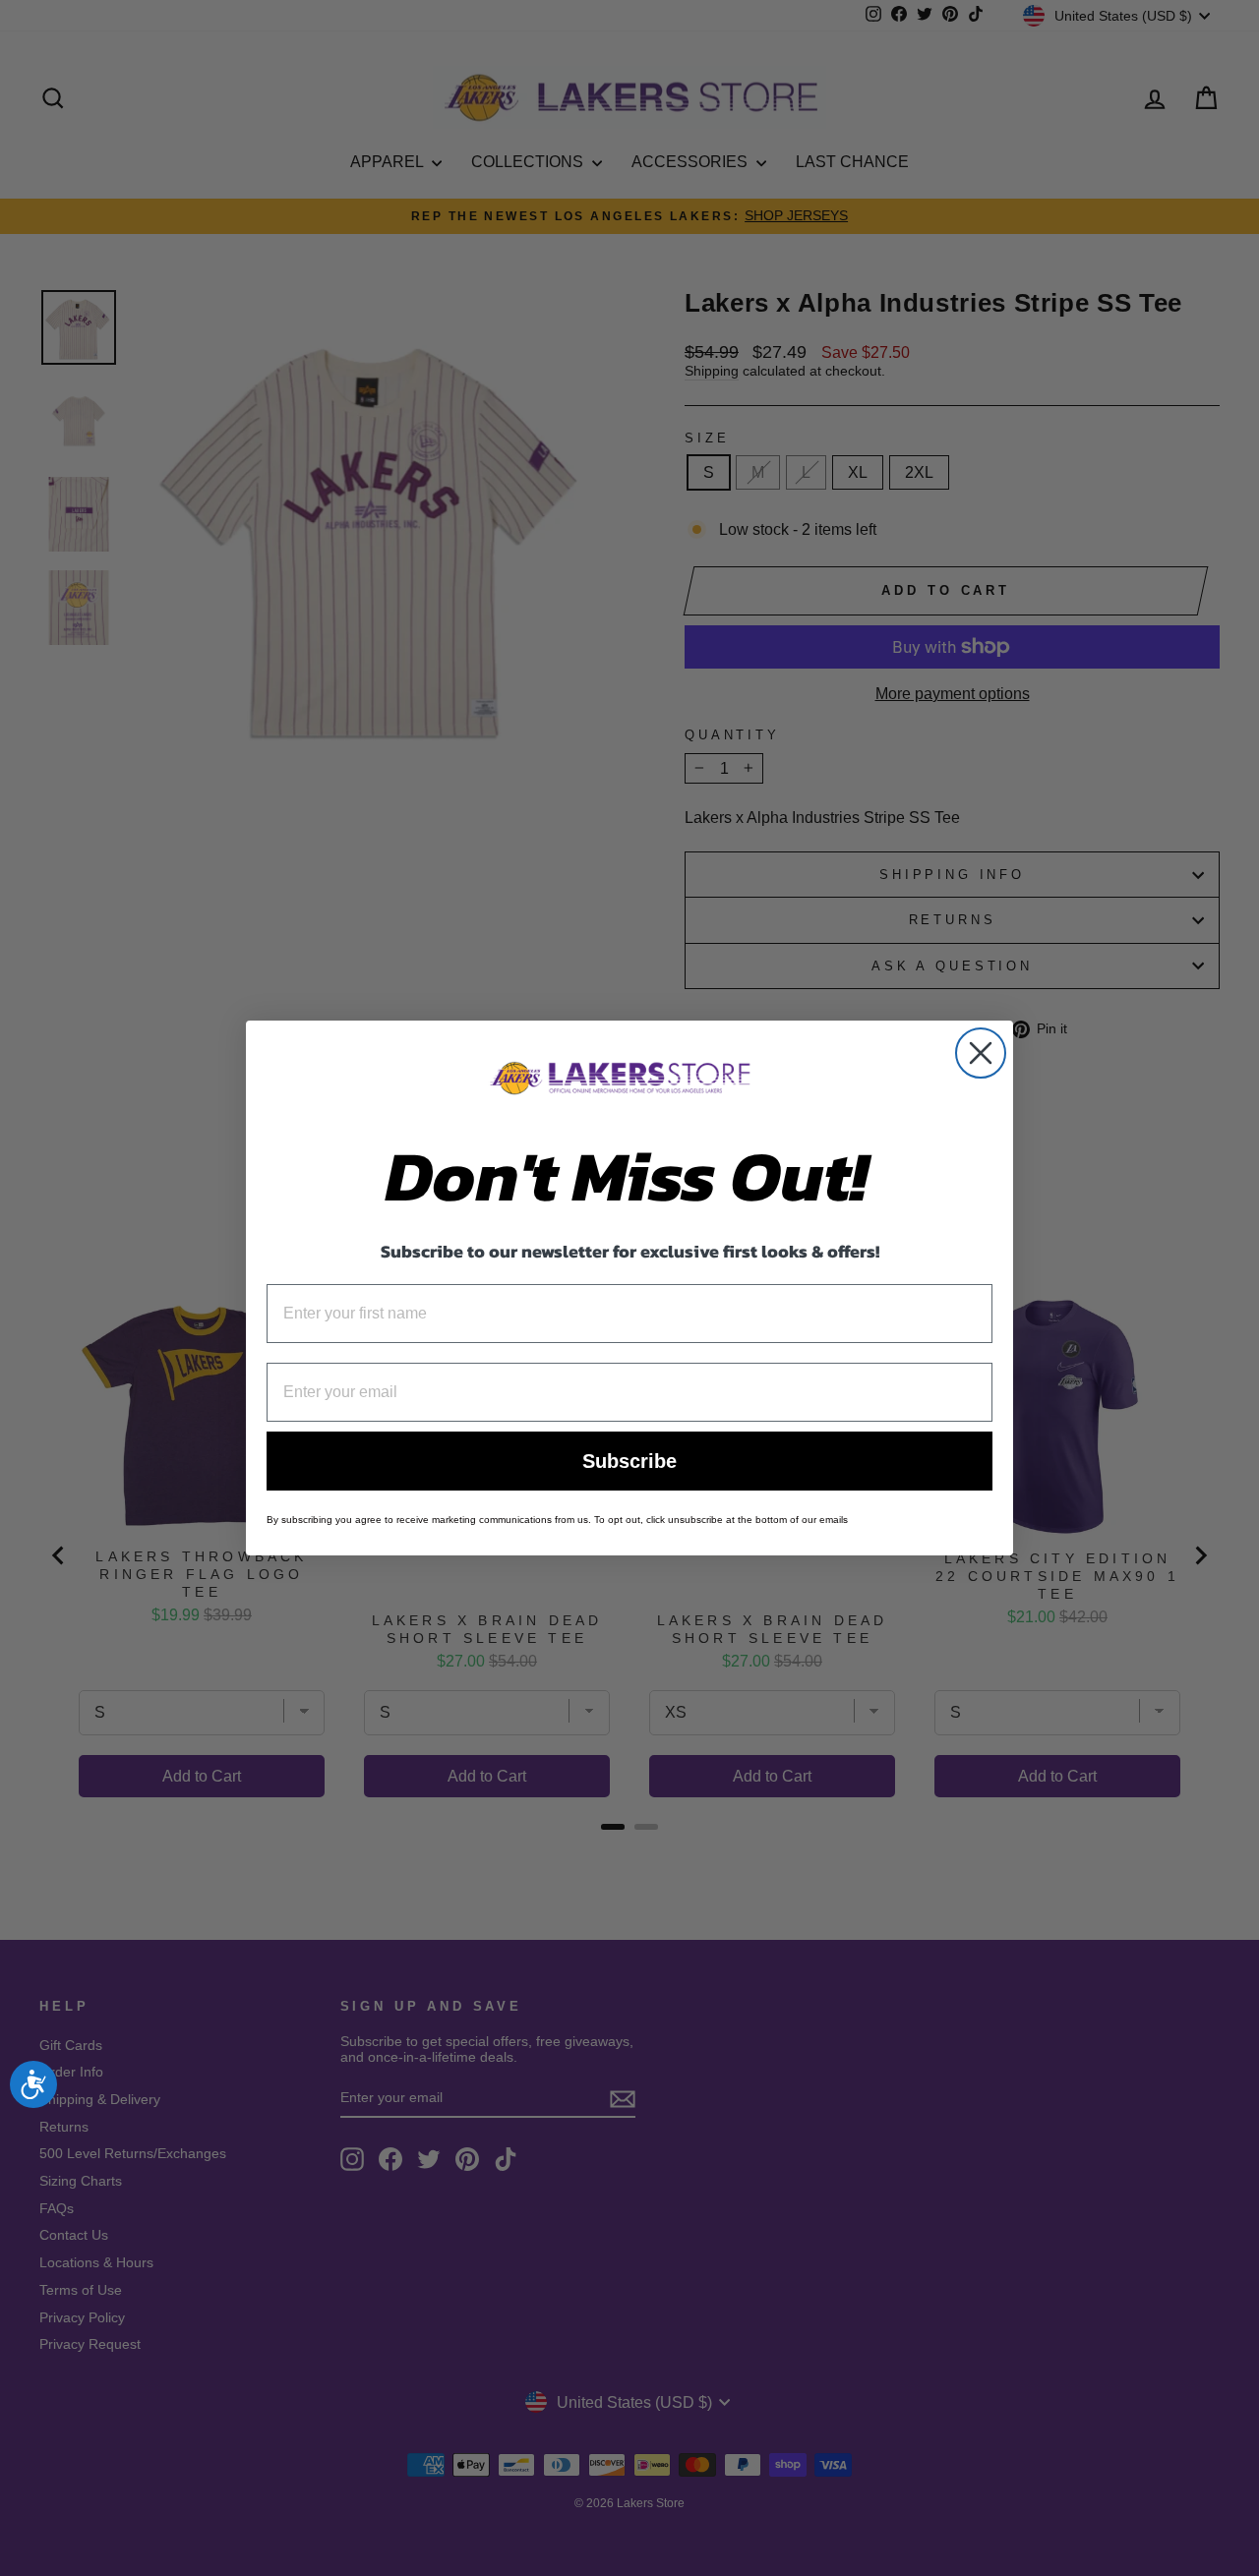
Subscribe (629, 1461)
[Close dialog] (981, 1053)
